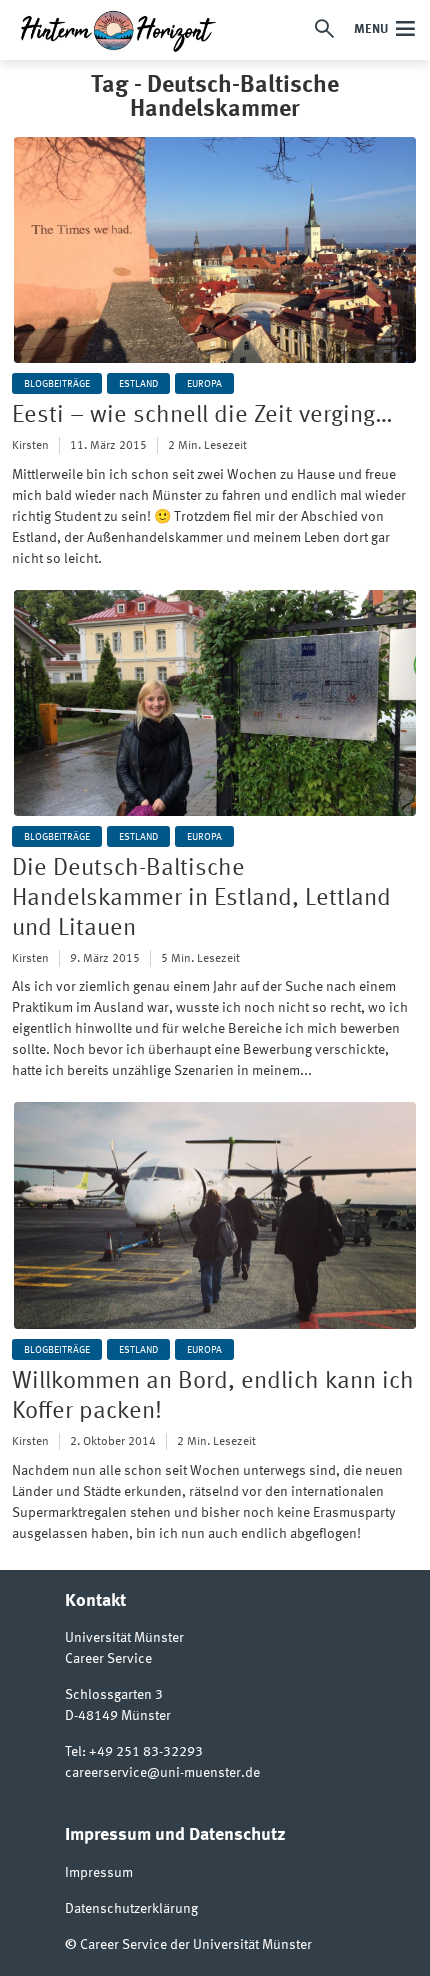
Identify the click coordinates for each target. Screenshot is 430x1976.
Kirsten (30, 446)
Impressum (99, 1873)
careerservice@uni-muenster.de (162, 1773)
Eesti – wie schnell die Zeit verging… (202, 416)
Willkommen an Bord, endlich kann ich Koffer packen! (213, 1397)
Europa (204, 384)
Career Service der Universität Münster (196, 1945)
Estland (138, 384)
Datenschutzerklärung (131, 1909)
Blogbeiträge (57, 384)
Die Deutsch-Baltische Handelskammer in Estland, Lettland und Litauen (201, 899)
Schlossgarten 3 (114, 1695)
